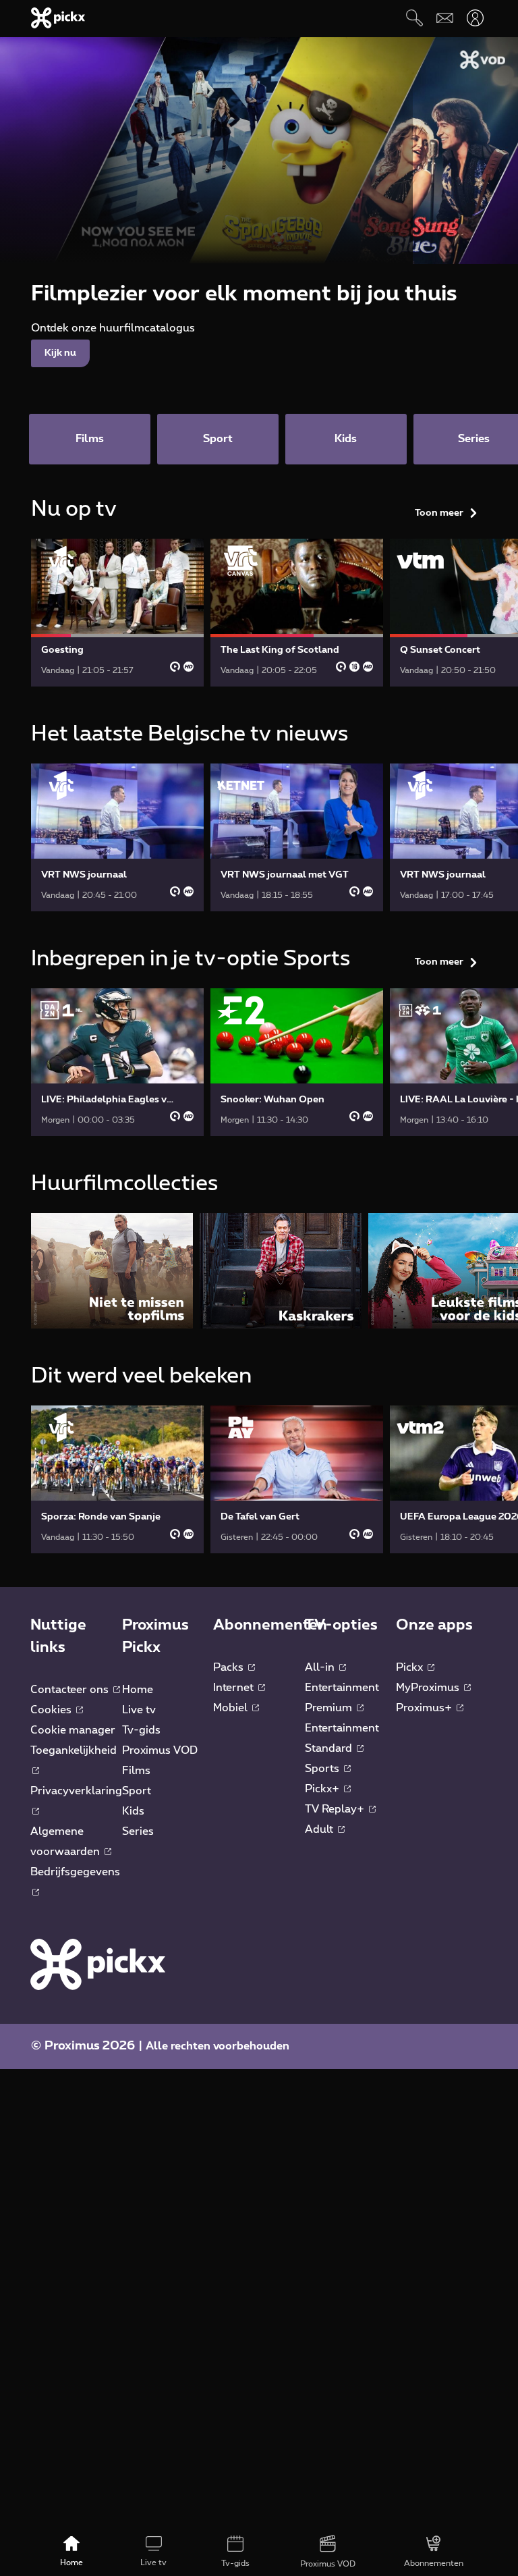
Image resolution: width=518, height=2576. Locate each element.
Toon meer (439, 513)
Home (138, 1690)
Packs (230, 1667)
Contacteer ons (71, 1690)
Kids (133, 1811)
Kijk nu (60, 353)
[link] (117, 613)
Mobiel (232, 1708)
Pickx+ (323, 1789)
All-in (321, 1667)
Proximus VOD (160, 1750)
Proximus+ (425, 1708)
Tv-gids (141, 1730)
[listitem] (112, 1271)
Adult (320, 1829)
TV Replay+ (336, 1809)
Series (138, 1831)
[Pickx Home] (98, 1964)
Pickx (411, 1667)
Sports (323, 1769)
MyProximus (429, 1688)
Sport (137, 1791)
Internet (235, 1688)
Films (136, 1771)
